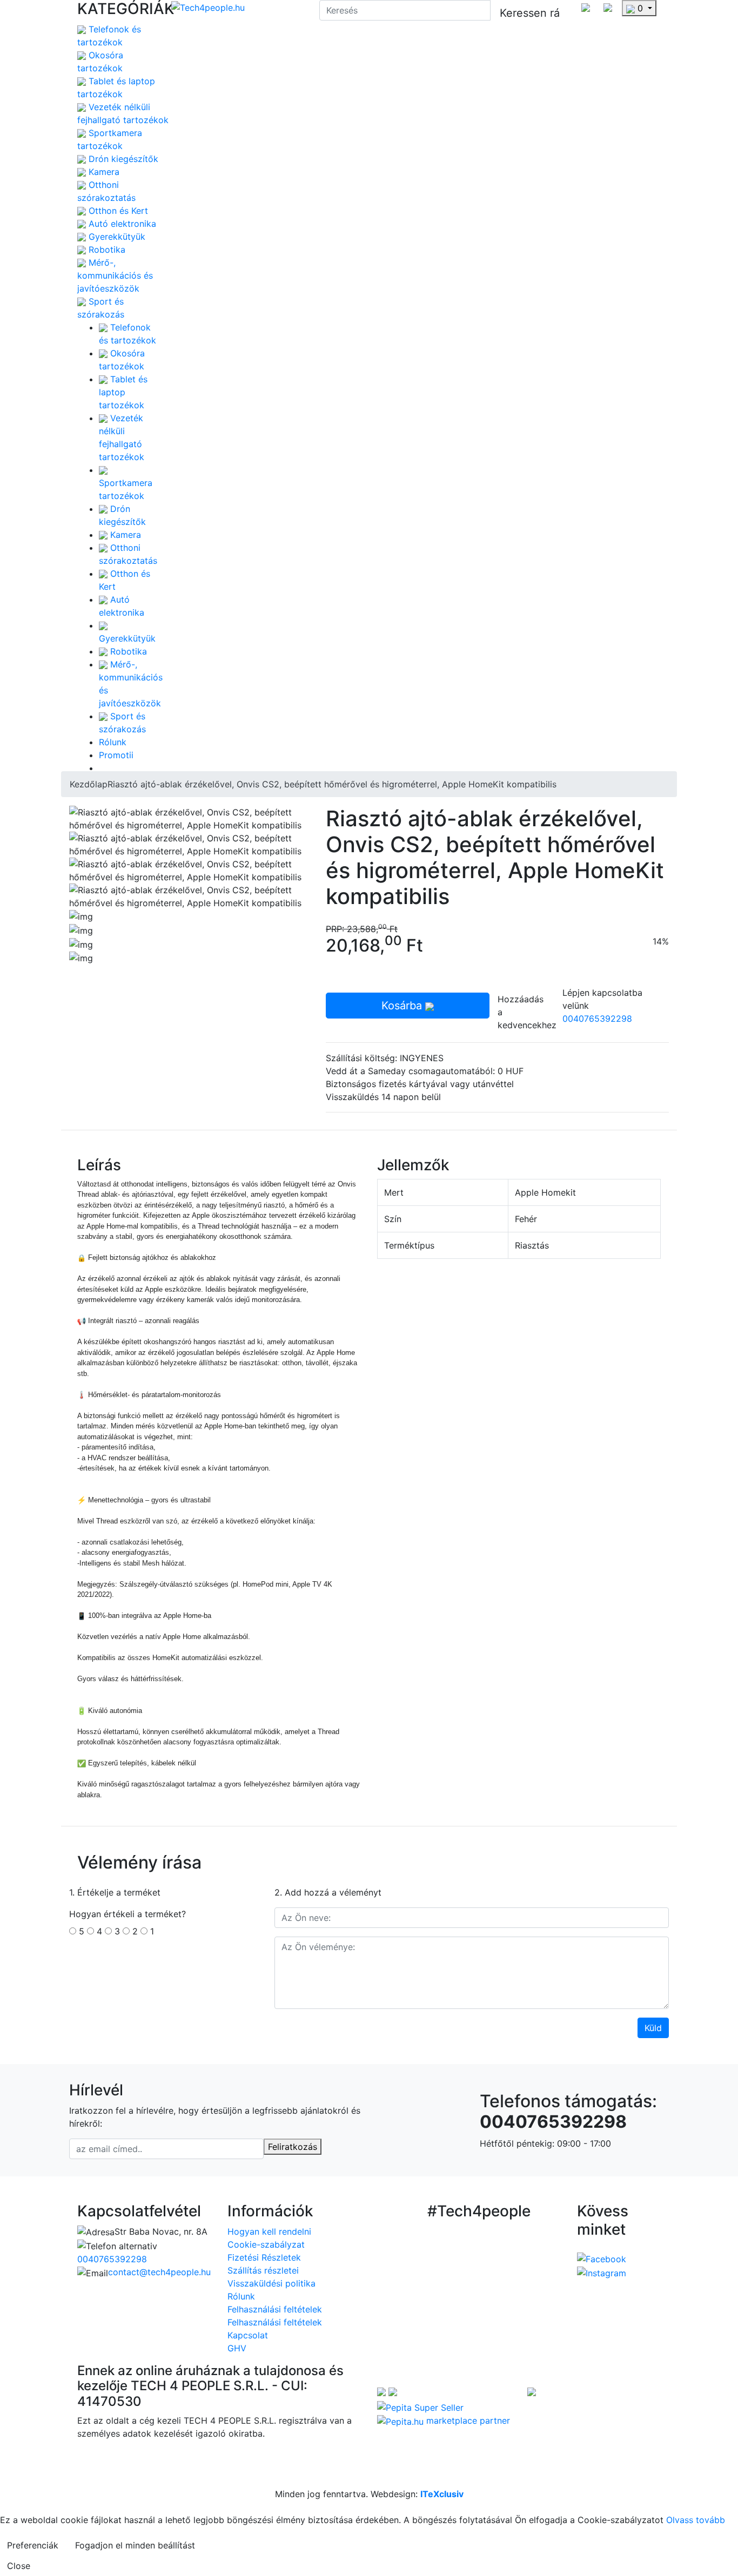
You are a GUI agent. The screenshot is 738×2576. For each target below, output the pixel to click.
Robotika (106, 249)
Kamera (103, 172)
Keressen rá (530, 13)
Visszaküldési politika (271, 2283)
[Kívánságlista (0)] (608, 6)
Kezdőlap (89, 784)
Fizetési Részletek (264, 2257)
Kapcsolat (248, 2335)
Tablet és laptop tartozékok (123, 392)
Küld (653, 2028)
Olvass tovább (696, 2520)
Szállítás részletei (263, 2270)
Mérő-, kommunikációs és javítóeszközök (115, 275)
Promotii (116, 755)
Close (19, 2566)
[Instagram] (602, 2272)
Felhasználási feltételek (275, 2309)
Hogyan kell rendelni (269, 2231)
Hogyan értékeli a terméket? (128, 1914)
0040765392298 (597, 1019)
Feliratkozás (293, 2147)
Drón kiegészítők (122, 159)
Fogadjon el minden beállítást (135, 2545)
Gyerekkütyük (116, 237)
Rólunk (113, 742)
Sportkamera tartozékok (126, 489)
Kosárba (403, 1006)
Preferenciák (33, 2545)
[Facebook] (602, 2258)
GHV (237, 2348)
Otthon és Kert (117, 211)
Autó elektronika (121, 224)
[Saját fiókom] (586, 6)
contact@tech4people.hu (159, 2272)
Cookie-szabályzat (266, 2244)
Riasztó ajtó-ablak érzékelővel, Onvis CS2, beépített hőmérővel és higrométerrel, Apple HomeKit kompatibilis (332, 784)
